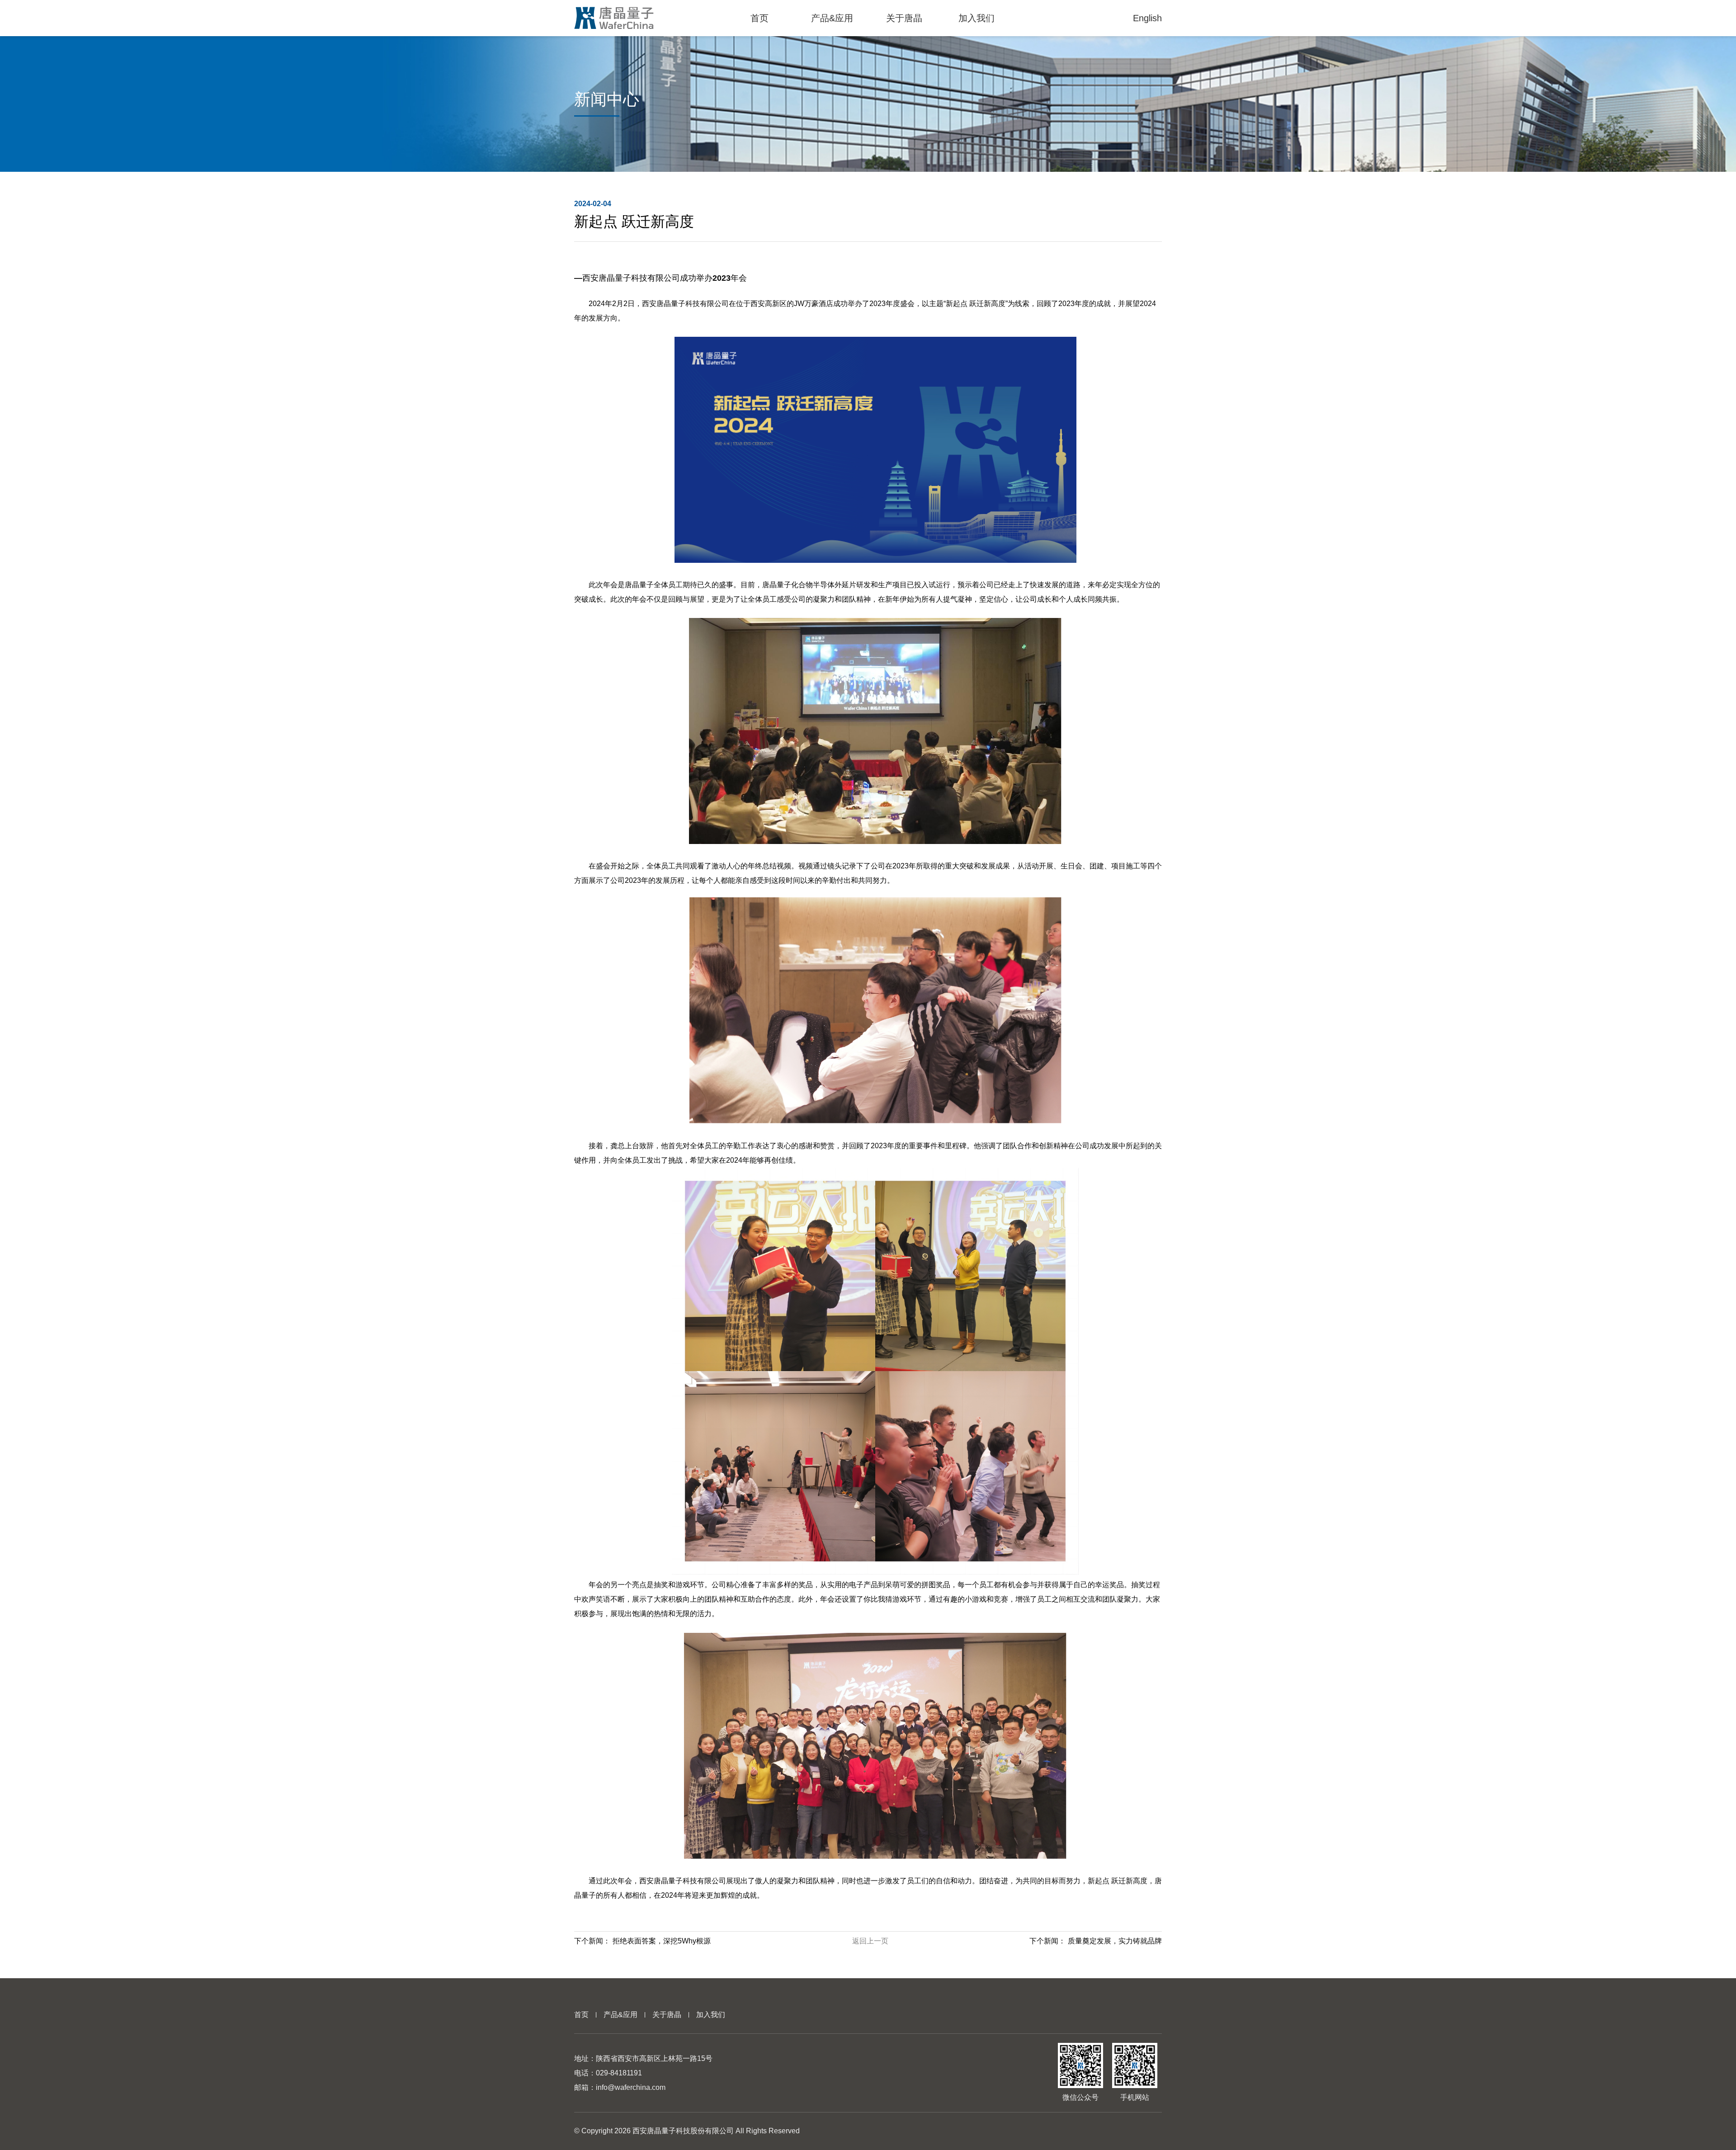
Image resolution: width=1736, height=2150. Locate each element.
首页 (581, 2015)
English (1147, 18)
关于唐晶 (667, 2015)
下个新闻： (642, 1941)
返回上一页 (870, 1941)
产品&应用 (620, 2015)
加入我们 (711, 2015)
